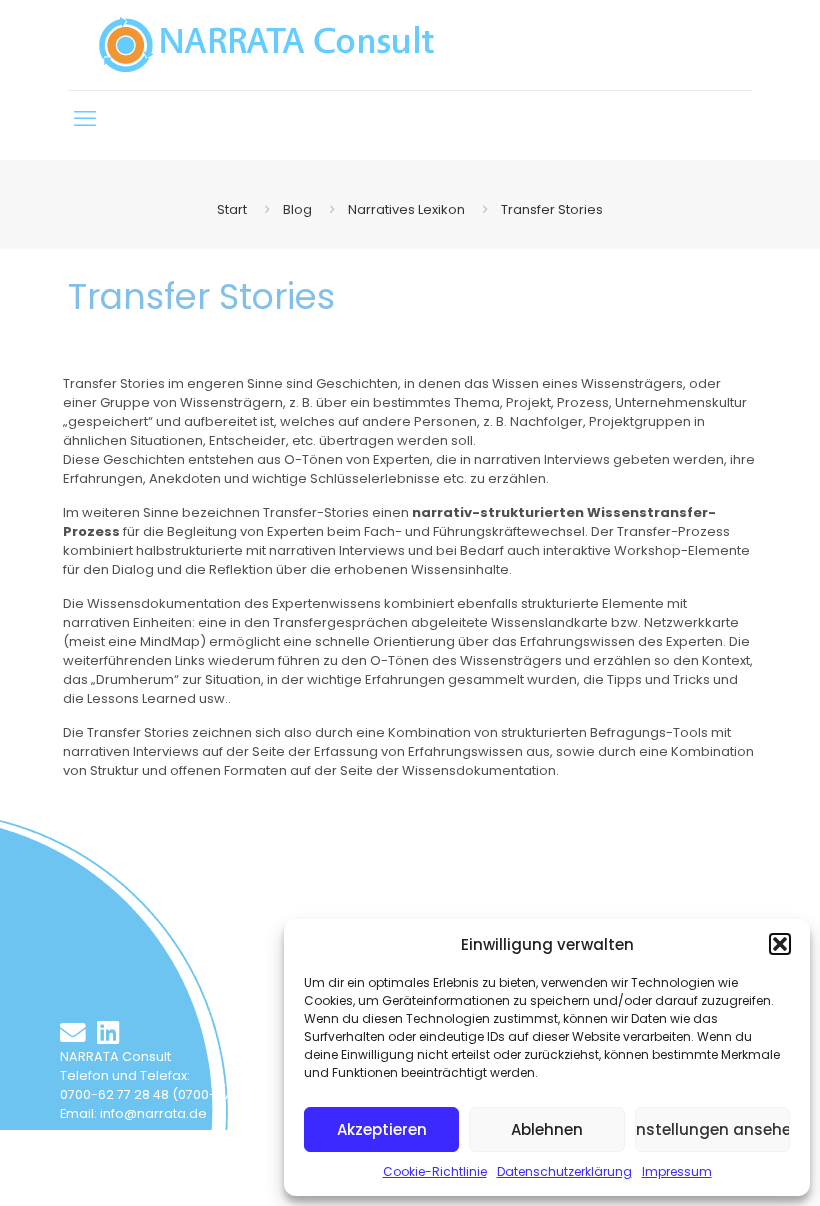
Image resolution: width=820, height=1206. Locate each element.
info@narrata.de (153, 1113)
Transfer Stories (552, 209)
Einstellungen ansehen (712, 1129)
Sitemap (170, 1147)
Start (232, 209)
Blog (297, 209)
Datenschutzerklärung (564, 1171)
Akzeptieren (382, 1129)
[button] (780, 944)
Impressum (677, 1171)
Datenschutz (247, 1147)
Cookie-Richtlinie (435, 1171)
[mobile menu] (85, 119)
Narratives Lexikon (406, 209)
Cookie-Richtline (113, 1166)
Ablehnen (547, 1129)
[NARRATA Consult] (267, 45)
